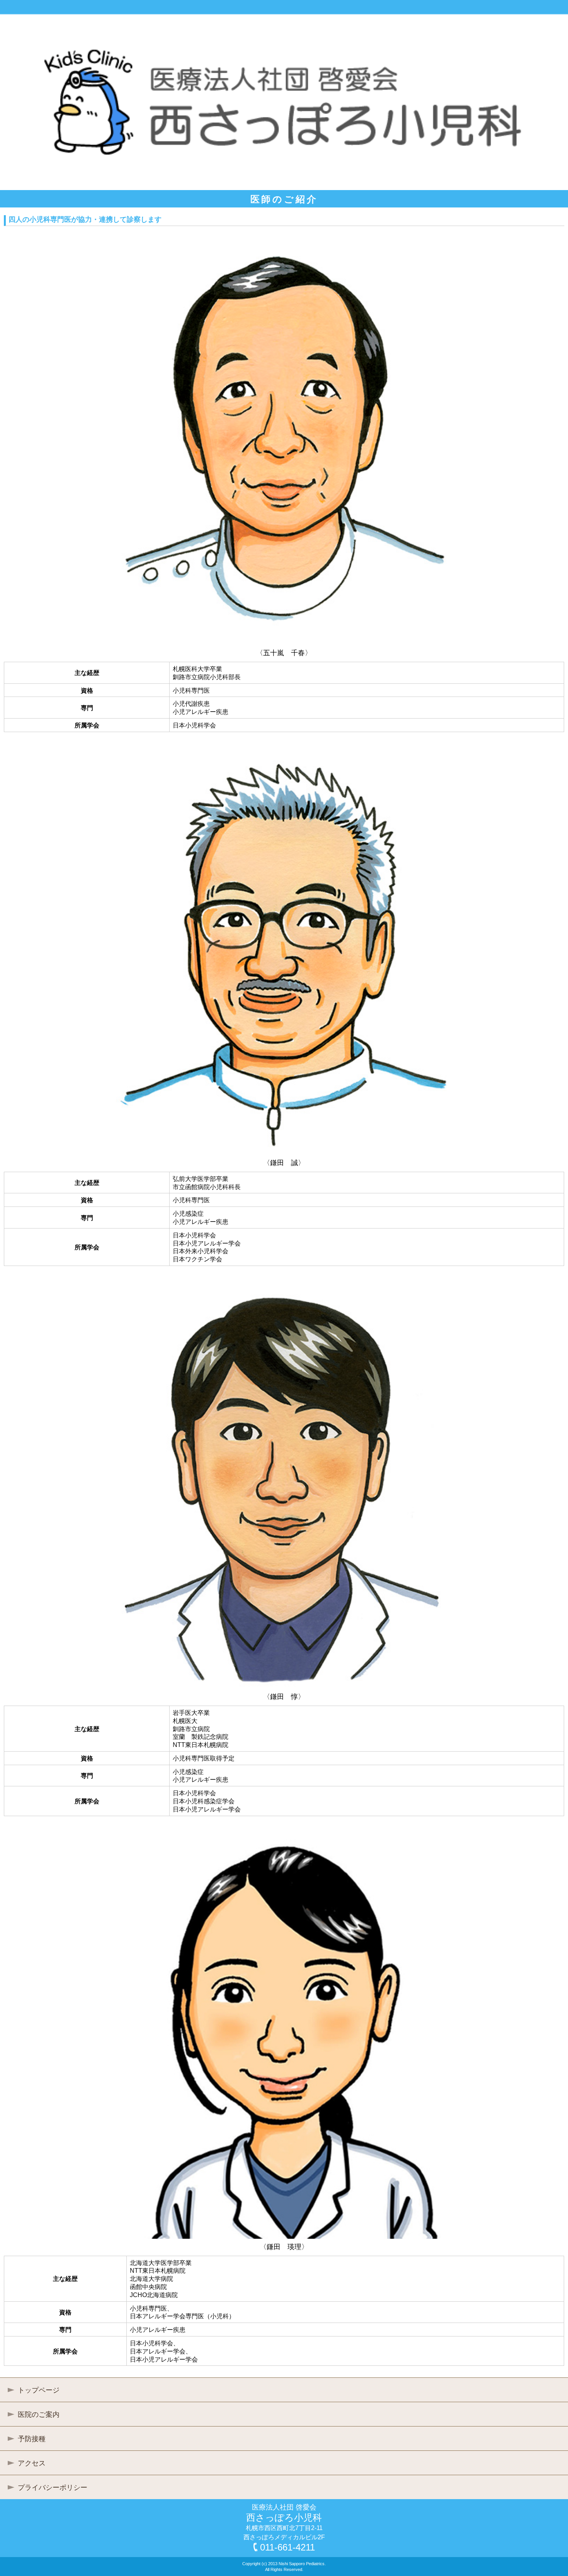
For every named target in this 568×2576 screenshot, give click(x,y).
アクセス (32, 2463)
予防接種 (32, 2439)
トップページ (39, 2390)
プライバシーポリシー (53, 2488)
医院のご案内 (39, 2415)
